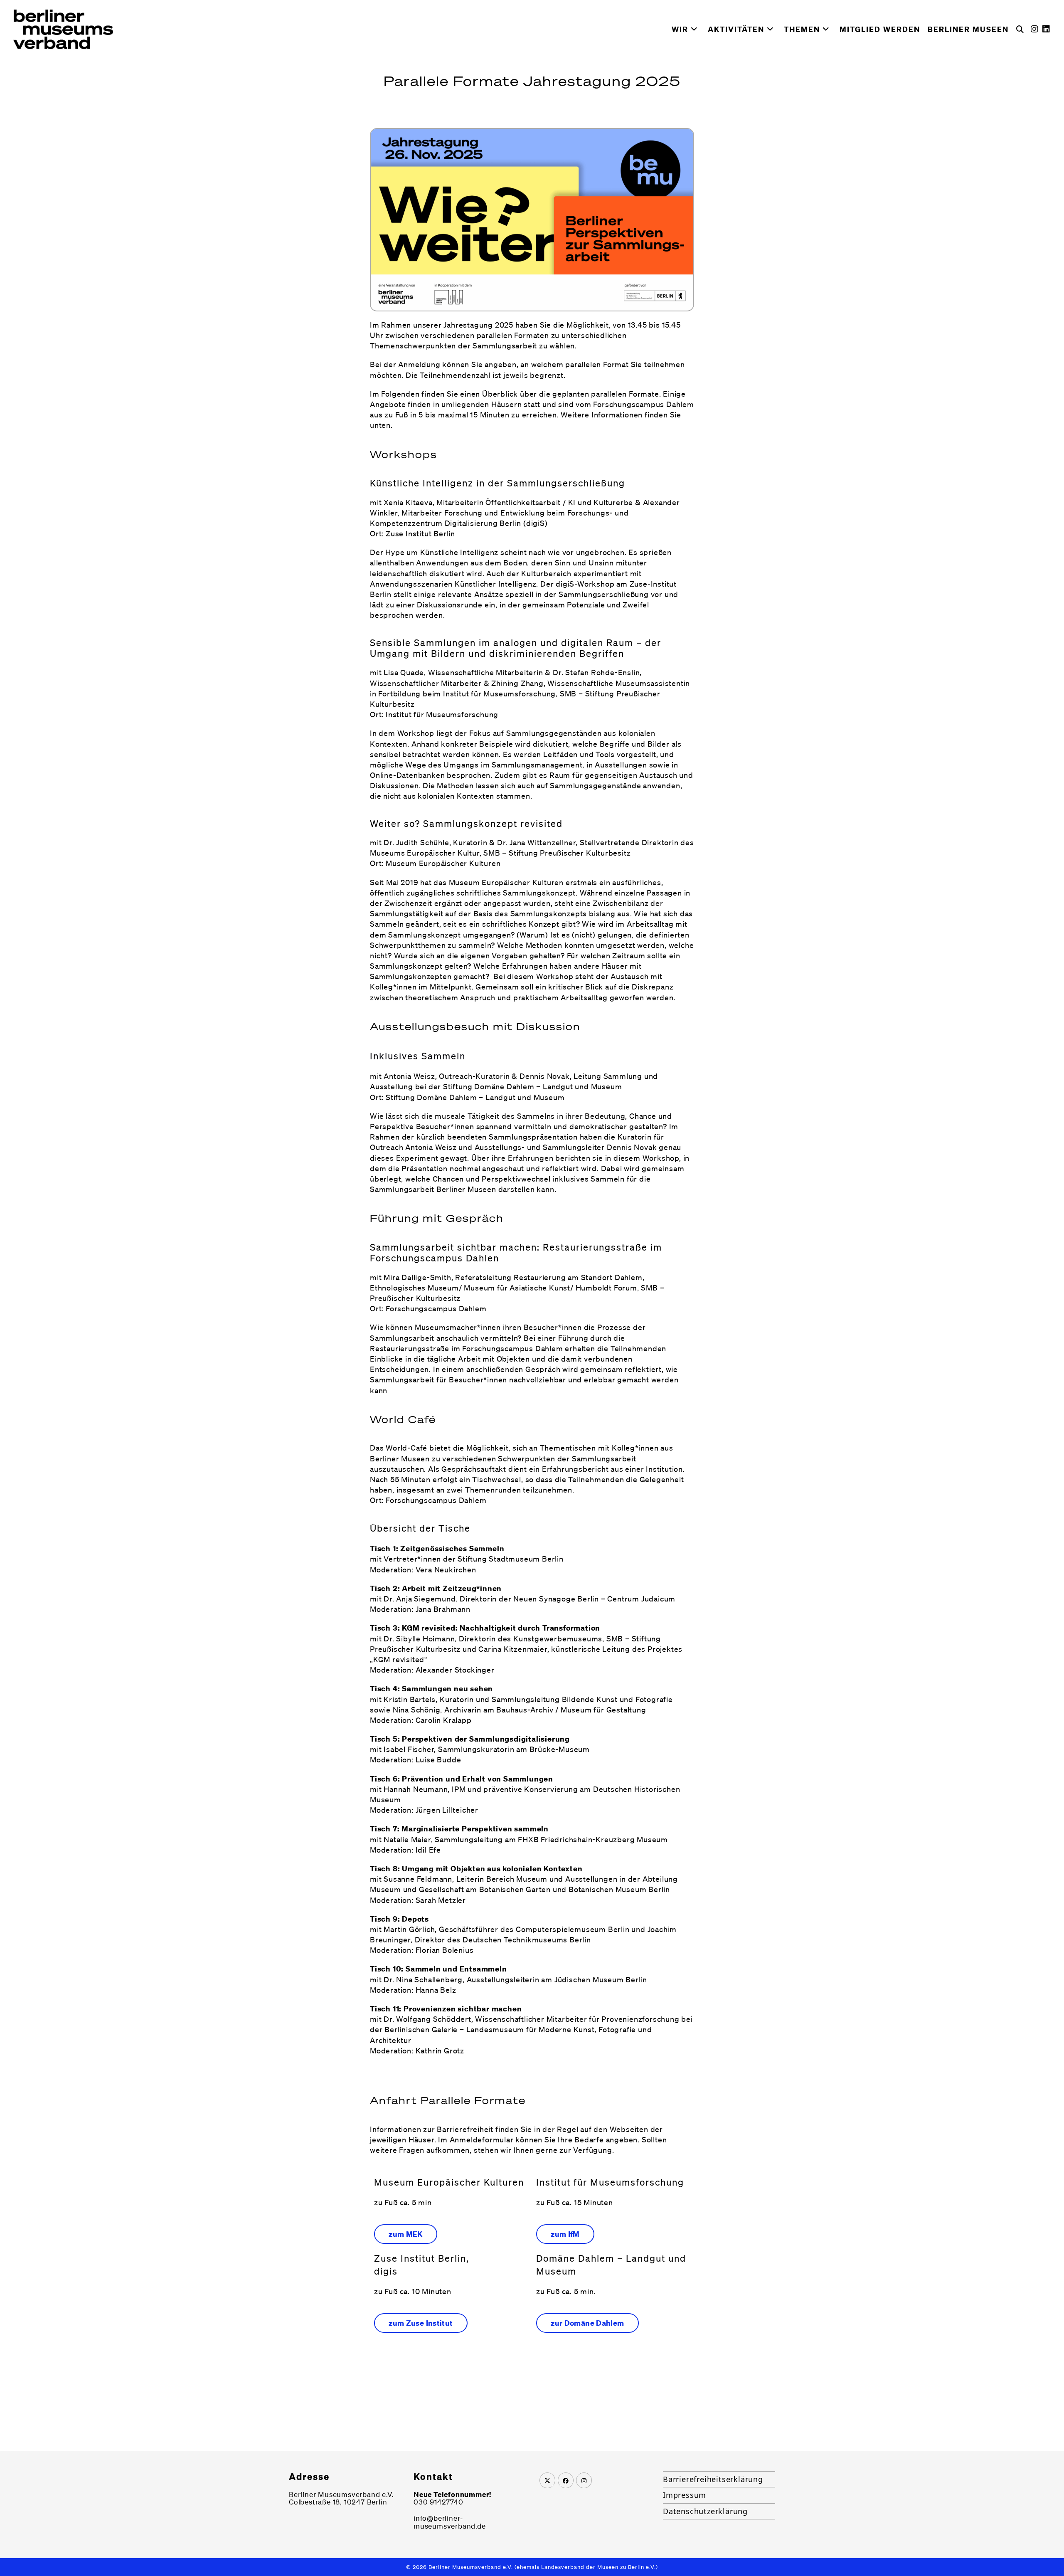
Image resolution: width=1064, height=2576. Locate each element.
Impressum (685, 2495)
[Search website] (1020, 29)
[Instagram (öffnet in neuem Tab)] (1037, 29)
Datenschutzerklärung (705, 2511)
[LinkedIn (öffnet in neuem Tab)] (1048, 29)
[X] (547, 2480)
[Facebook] (566, 2480)
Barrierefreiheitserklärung (713, 2479)
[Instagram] (584, 2480)
